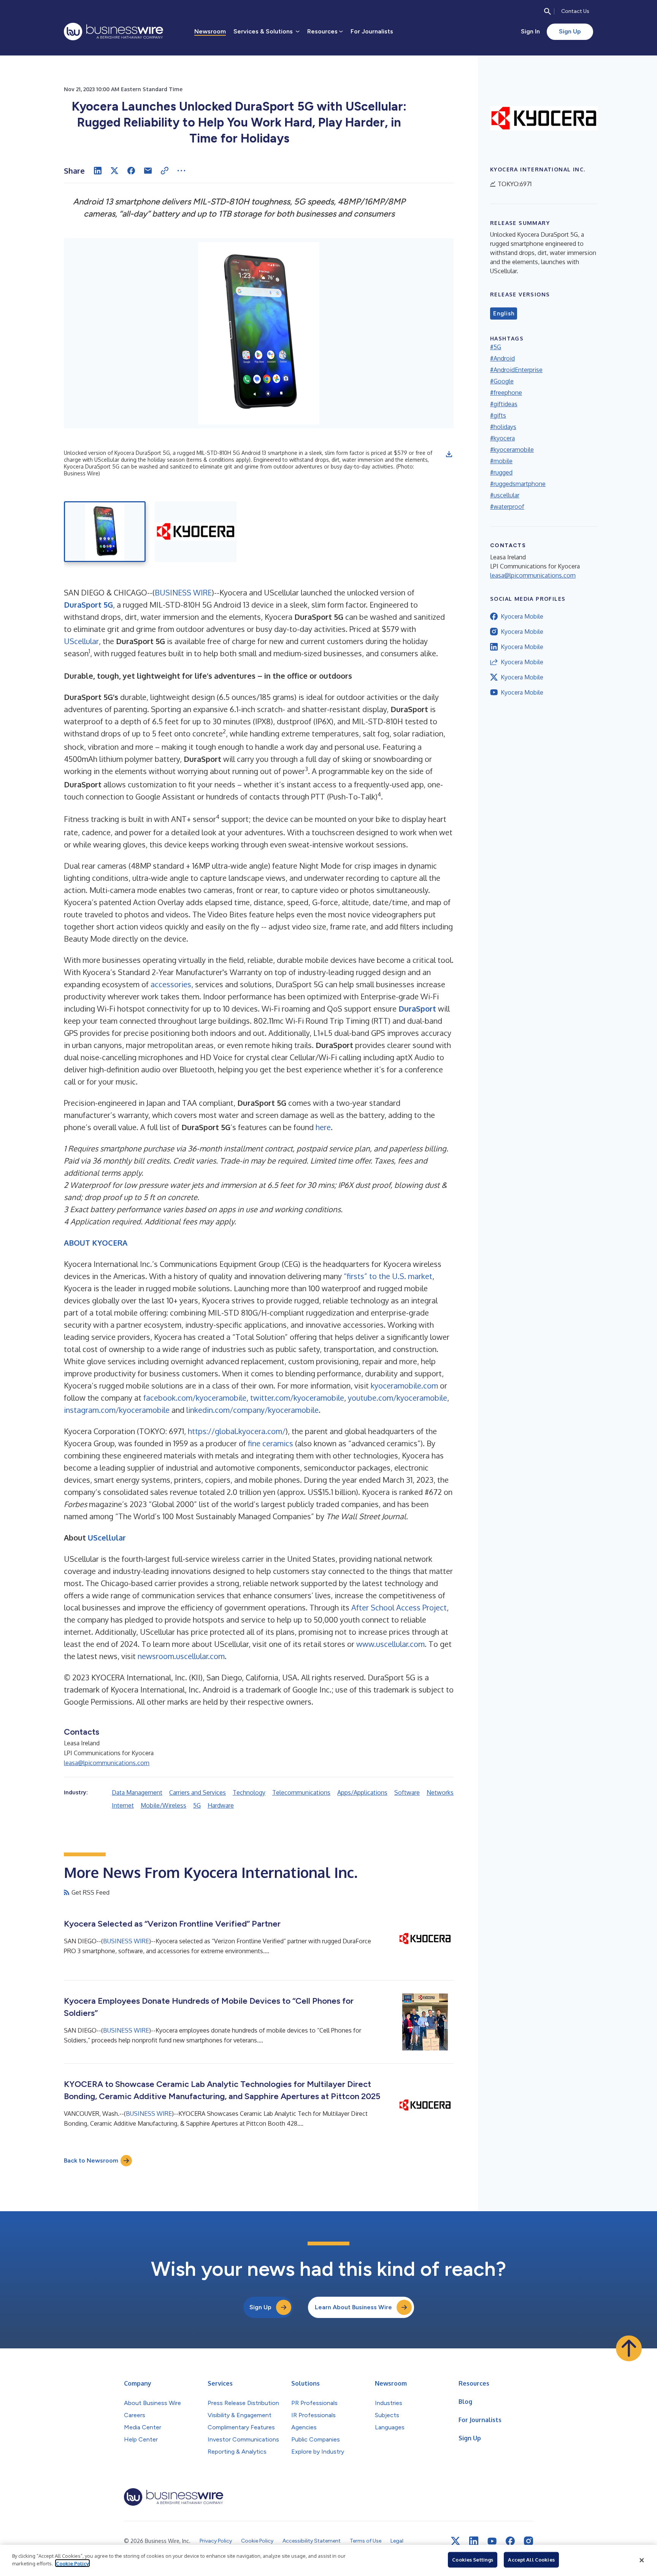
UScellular (81, 641)
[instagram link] (528, 2541)
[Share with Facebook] (131, 171)
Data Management (137, 1792)
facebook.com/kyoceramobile (195, 1398)
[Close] (642, 2560)
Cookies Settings (473, 2560)
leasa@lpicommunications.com (107, 1763)
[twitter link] (455, 2541)
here (323, 1127)
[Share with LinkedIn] (98, 171)
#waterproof (507, 507)
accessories (171, 984)
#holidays (503, 427)
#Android (502, 358)
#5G (496, 347)
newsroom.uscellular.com (181, 1656)
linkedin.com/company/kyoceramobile (252, 1410)
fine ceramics (271, 1443)
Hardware (221, 1805)
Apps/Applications (362, 1792)
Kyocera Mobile (522, 616)
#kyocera (502, 438)
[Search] (547, 11)
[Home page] (113, 32)
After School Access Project (399, 1607)
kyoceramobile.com (404, 1385)
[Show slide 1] (105, 532)
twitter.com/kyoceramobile (297, 1398)
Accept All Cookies (531, 2560)
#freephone (506, 393)
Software (407, 1792)
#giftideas (504, 404)
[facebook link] (510, 2541)
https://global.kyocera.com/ (237, 1431)
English (504, 313)
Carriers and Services (198, 1792)
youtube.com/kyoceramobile (398, 1398)
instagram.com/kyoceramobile (117, 1410)
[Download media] (449, 454)
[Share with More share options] (181, 171)
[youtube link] (492, 2541)
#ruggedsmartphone (518, 484)
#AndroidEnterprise (516, 370)
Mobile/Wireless (163, 1805)
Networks (440, 1792)
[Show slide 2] (196, 532)
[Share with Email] (148, 171)
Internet (123, 1805)
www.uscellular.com (390, 1644)
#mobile (501, 461)
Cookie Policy (72, 2563)
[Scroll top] (629, 2348)
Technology (249, 1792)
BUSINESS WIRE (183, 592)
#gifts (498, 415)
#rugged (501, 472)
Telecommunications (301, 1792)
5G (197, 1805)
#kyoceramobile (512, 450)
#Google (502, 381)
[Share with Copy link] (165, 171)
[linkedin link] (474, 2541)
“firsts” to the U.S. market (388, 1276)
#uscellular (505, 495)
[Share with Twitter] (114, 171)
